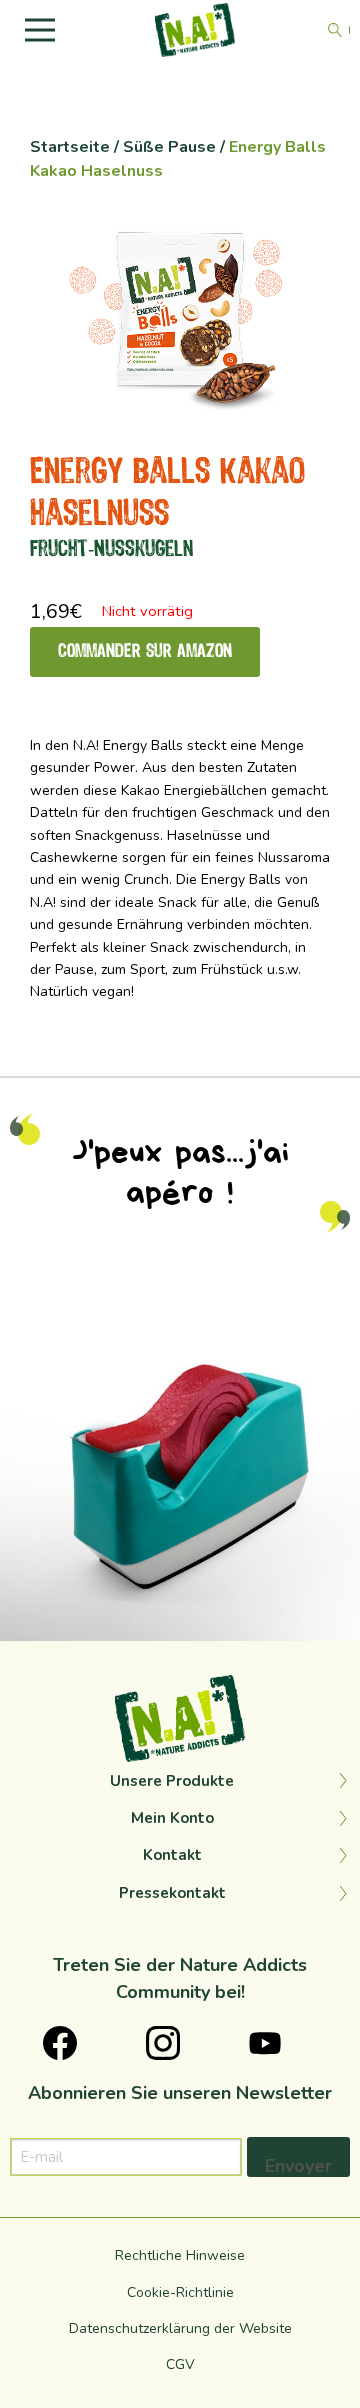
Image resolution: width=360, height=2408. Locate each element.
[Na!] (195, 29)
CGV (180, 2364)
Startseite (70, 147)
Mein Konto (172, 1818)
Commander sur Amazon (145, 652)
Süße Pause (169, 147)
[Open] (180, 1461)
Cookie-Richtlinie (180, 2292)
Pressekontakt (172, 1893)
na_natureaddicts (176, 1300)
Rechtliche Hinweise (180, 2255)
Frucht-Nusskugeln (111, 549)
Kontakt (172, 1855)
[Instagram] (335, 1616)
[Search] (335, 30)
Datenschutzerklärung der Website (180, 2328)
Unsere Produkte (172, 1781)
